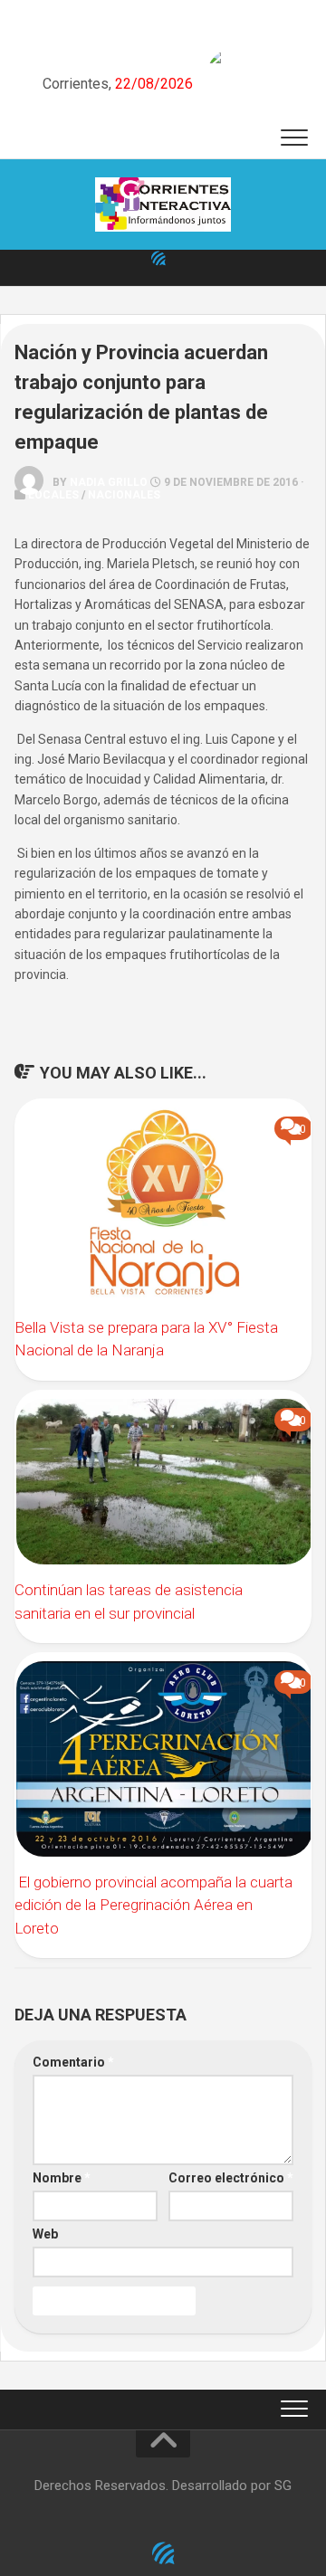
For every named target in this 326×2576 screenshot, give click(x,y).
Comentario (73, 2062)
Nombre (62, 2178)
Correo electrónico (231, 2178)
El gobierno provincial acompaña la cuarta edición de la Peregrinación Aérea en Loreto (153, 1905)
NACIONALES (124, 495)
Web (45, 2234)
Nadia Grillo (109, 482)
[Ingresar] (158, 258)
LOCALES (53, 495)
